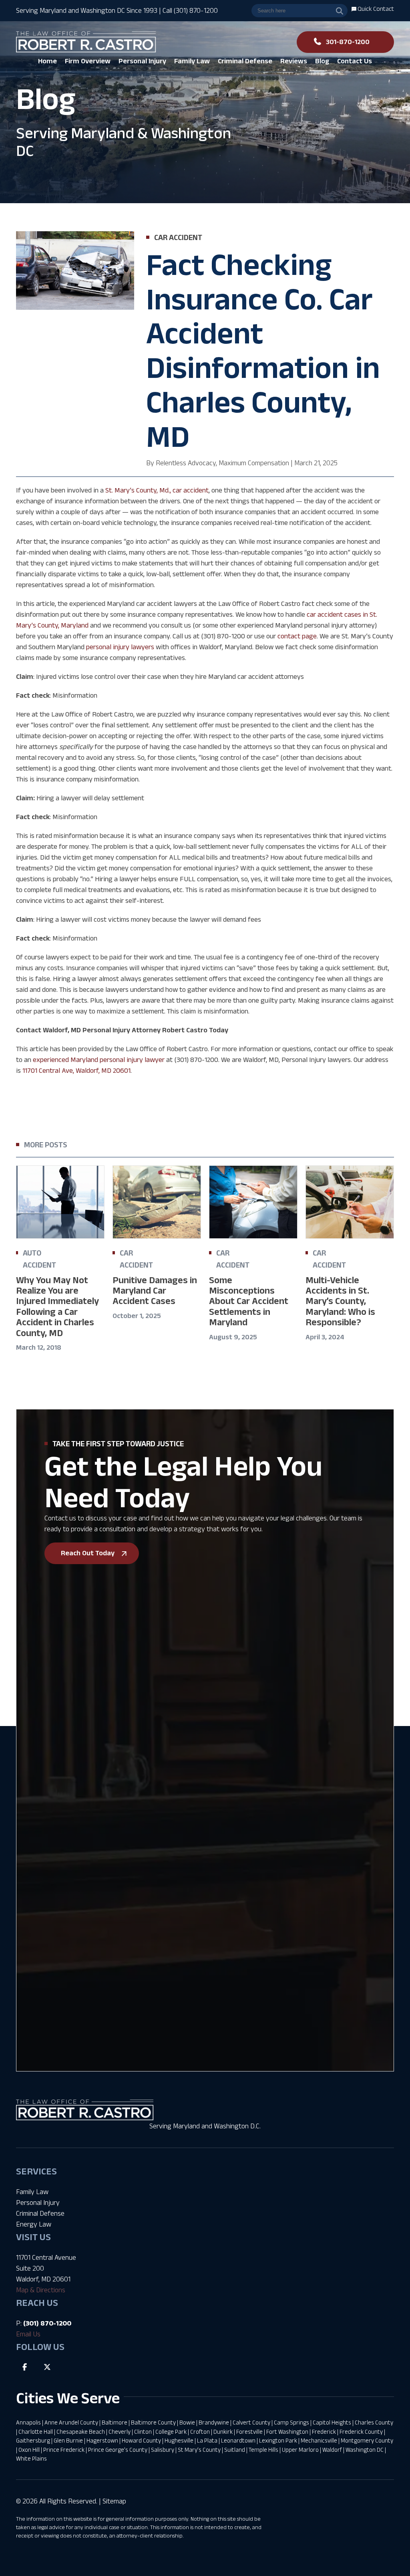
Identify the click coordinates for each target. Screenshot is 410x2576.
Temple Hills (263, 2450)
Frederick (324, 2432)
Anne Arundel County (71, 2422)
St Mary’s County (199, 2450)
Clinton (143, 2432)
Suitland (235, 2450)
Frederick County (361, 2432)
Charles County (374, 2422)
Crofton (200, 2432)
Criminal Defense (40, 2213)
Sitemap (114, 2501)
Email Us (28, 2334)
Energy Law (34, 2224)
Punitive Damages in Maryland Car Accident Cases (155, 1290)
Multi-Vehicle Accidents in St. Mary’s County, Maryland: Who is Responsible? (340, 1301)
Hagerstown (102, 2440)
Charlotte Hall (36, 2432)
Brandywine (214, 2422)
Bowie (187, 2422)
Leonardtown (238, 2440)
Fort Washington (287, 2432)
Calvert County (251, 2422)
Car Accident (178, 237)
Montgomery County (367, 2440)
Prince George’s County (118, 2450)
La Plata (207, 2440)
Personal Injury (38, 2203)
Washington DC (365, 2450)
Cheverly (120, 2432)
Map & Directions (41, 2290)
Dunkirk (223, 2432)
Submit (44, 1927)
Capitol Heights (332, 2422)
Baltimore (115, 2422)
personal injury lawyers (120, 647)
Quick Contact (375, 9)
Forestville (249, 2432)
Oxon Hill (29, 2450)
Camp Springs (291, 2422)
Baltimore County (153, 2422)
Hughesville (179, 2440)
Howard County (141, 2440)
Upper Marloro (300, 2450)
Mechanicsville (319, 2440)
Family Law (32, 2192)
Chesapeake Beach (81, 2432)
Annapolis (28, 2422)
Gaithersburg (33, 2440)
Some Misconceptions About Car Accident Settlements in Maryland (249, 1301)
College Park (171, 2432)
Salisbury (163, 2450)
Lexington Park (278, 2440)
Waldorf (332, 2450)
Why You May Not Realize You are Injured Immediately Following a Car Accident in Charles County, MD (57, 1306)
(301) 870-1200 (47, 2323)
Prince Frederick (64, 2450)
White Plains (31, 2458)
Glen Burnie (68, 2440)
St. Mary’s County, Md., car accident (157, 490)
